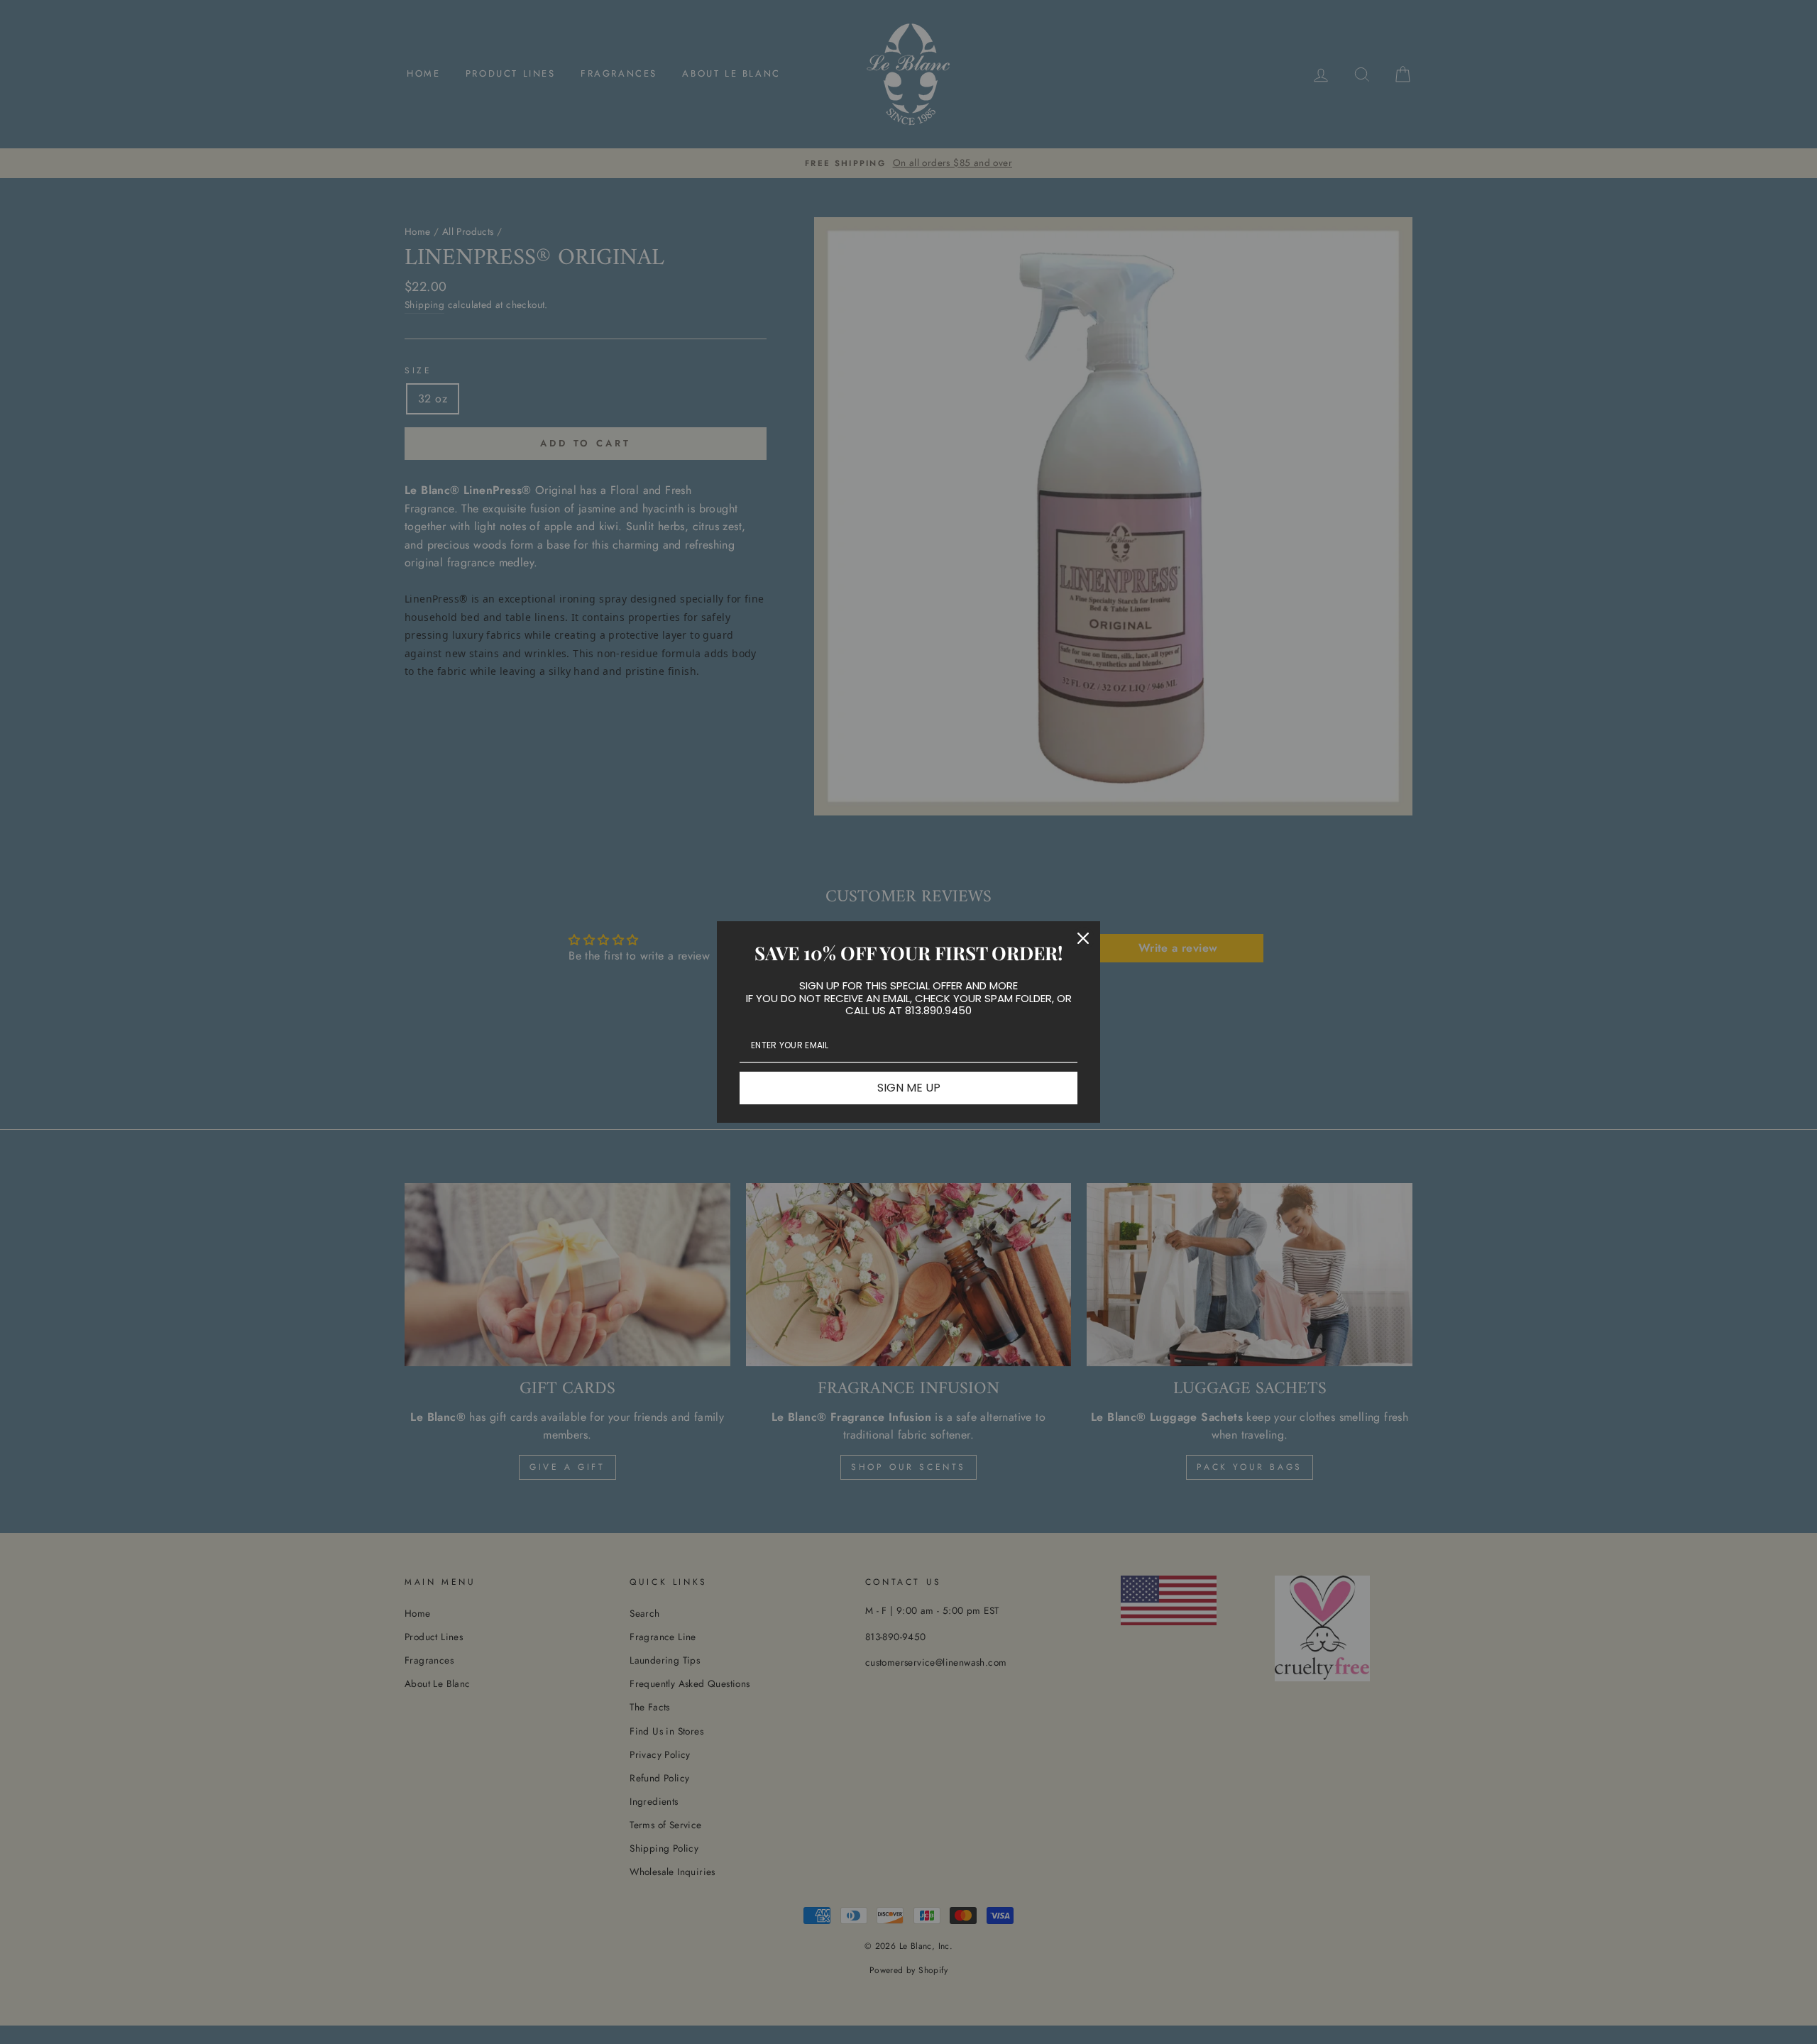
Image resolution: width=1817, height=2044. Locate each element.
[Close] (1083, 938)
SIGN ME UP (909, 1088)
